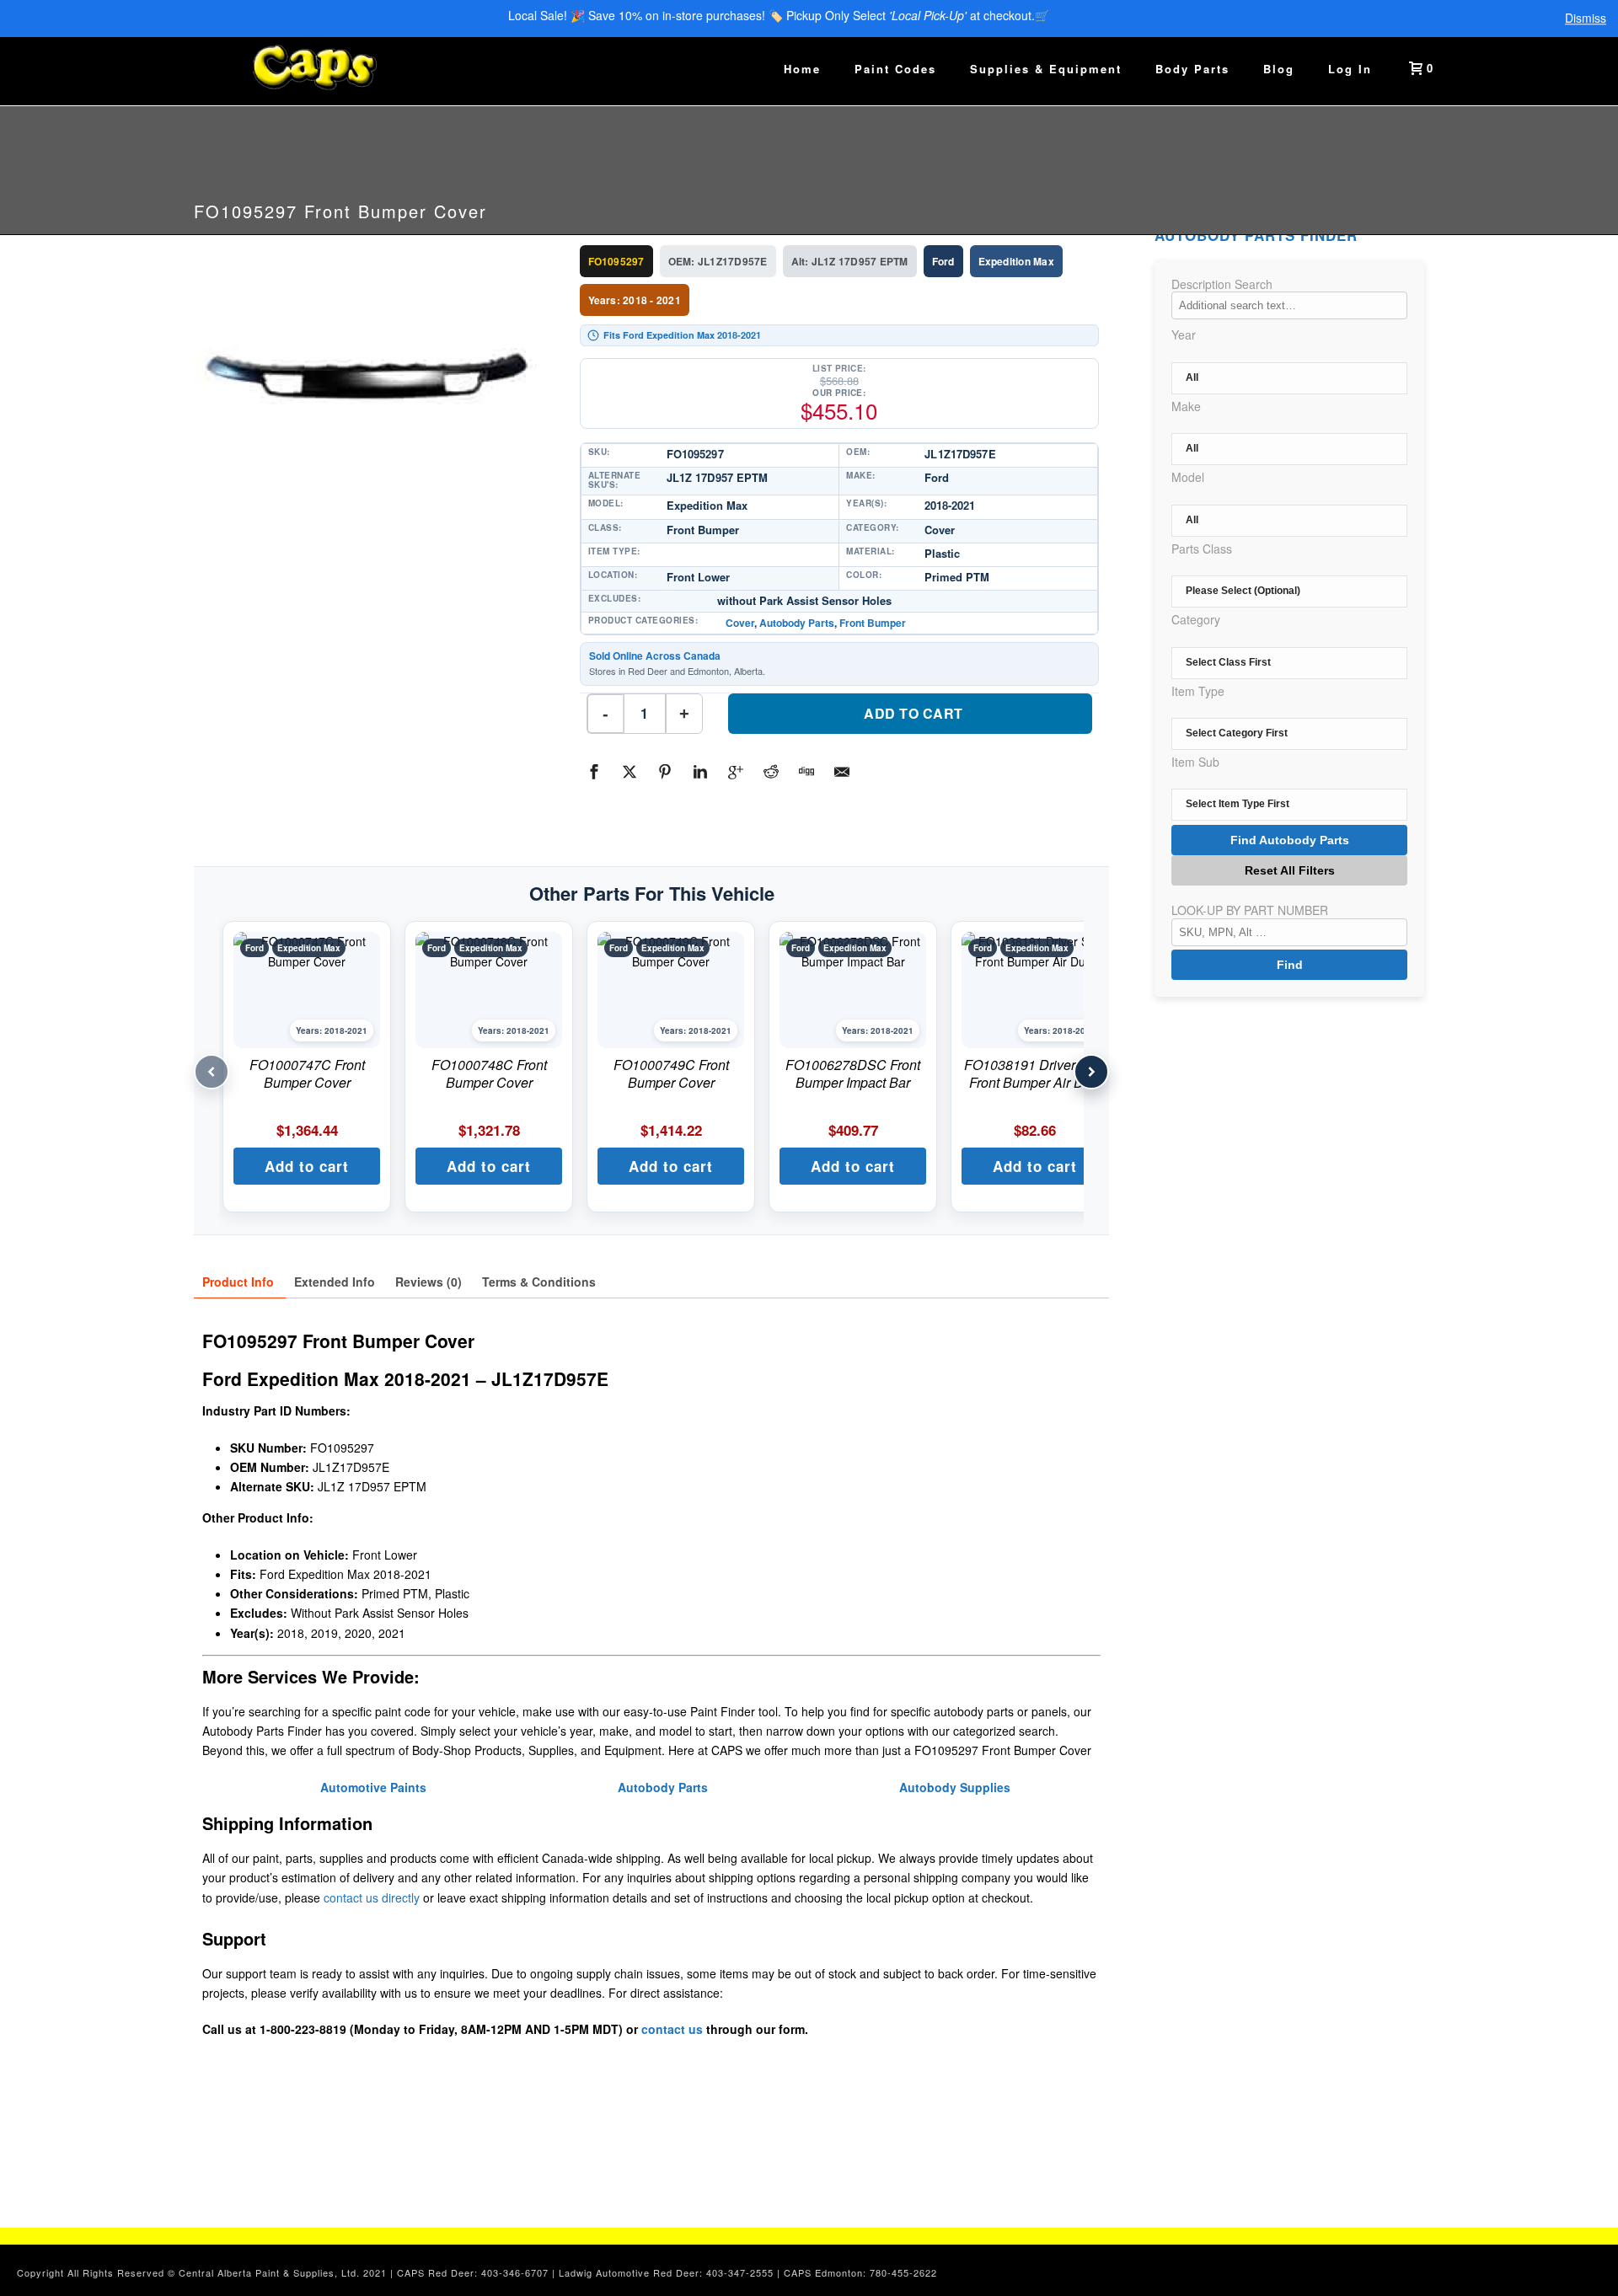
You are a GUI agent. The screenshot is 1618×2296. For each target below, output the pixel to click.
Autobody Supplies (955, 1787)
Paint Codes (895, 69)
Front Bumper (873, 623)
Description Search (1222, 284)
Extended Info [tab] (335, 1282)
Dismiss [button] (1586, 19)
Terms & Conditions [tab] (539, 1282)
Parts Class (1202, 549)
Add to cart (913, 713)
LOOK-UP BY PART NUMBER (1250, 910)
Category (1196, 619)
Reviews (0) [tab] (429, 1282)
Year (1184, 334)
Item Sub (1195, 762)
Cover (740, 623)
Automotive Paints (373, 1787)
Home (802, 69)
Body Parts (1192, 69)
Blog (1279, 69)
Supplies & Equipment (1046, 69)
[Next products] (1091, 1072)
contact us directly (372, 1897)
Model (1188, 477)
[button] (307, 1166)
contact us (672, 2029)
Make (1186, 406)
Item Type (1198, 691)
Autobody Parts (797, 623)
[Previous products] (212, 1072)
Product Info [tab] (238, 1282)
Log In (1350, 69)
